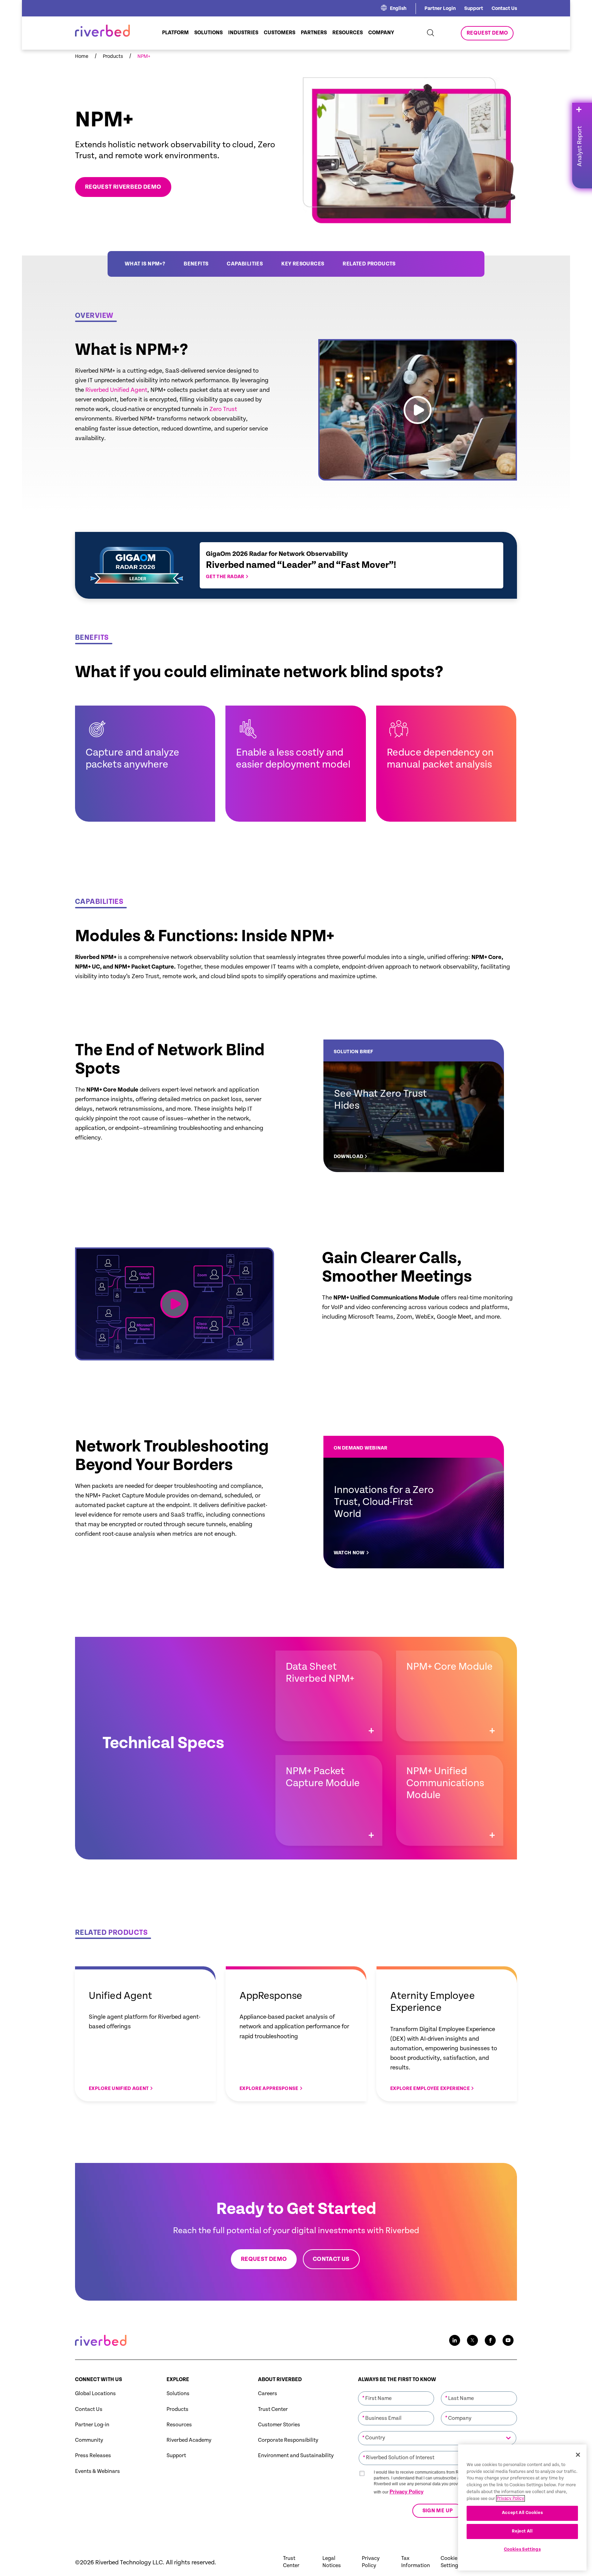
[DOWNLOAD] (414, 1106)
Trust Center (273, 2409)
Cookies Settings (522, 2549)
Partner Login (440, 8)
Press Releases (93, 2456)
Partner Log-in (92, 2425)
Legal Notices (332, 2562)
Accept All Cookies (522, 2513)
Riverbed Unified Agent (116, 390)
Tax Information (416, 2562)
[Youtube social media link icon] (508, 2340)
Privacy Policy (406, 2492)
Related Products (369, 264)
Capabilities (245, 264)
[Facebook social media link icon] (490, 2340)
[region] (522, 2507)
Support (474, 8)
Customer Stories (279, 2425)
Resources (179, 2425)
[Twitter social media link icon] (472, 2340)
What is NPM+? (145, 264)
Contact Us (504, 8)
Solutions (178, 2394)
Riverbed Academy (189, 2440)
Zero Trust (223, 409)
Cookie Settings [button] (451, 2562)
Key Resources (303, 264)
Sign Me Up (437, 2511)
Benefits (196, 264)
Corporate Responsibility (288, 2440)
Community (89, 2440)
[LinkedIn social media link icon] (455, 2340)
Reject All (522, 2531)
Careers (268, 2394)
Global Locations (95, 2394)
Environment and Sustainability (296, 2456)
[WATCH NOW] (414, 1502)
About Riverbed (280, 2380)
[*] (396, 2391)
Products (177, 2409)
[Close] (578, 2455)
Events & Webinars (97, 2471)
